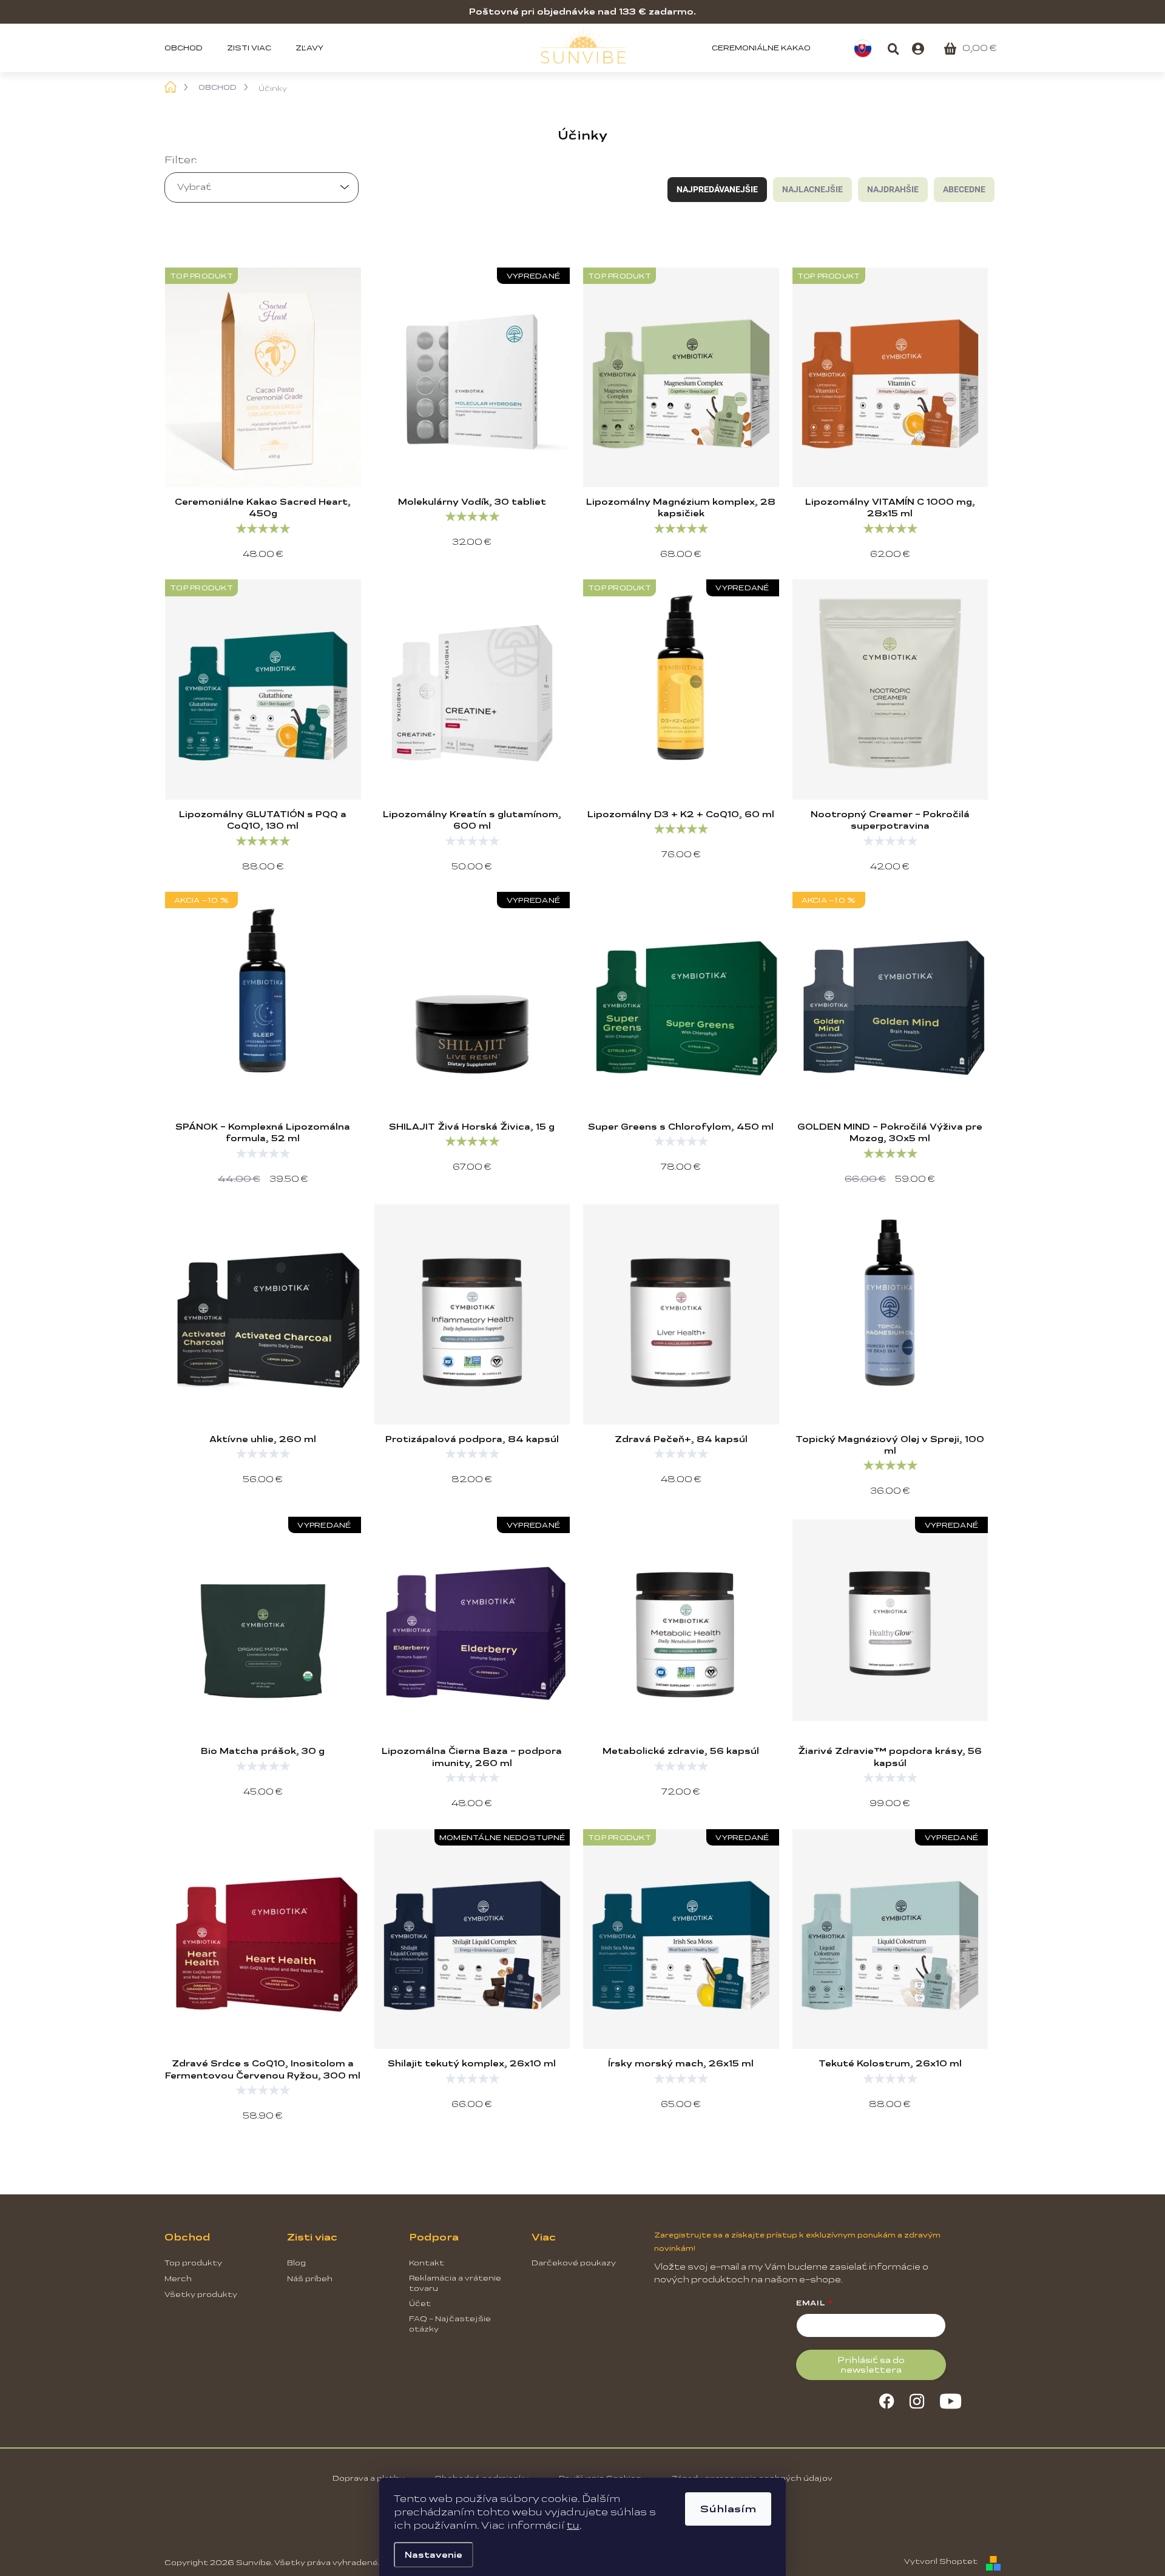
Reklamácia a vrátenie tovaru (455, 2283)
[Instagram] (917, 2399)
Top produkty (193, 2263)
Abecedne (964, 189)
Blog (296, 2263)
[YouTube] (951, 2399)
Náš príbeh (310, 2279)
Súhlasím (728, 2509)
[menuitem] (190, 48)
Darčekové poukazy (574, 2263)
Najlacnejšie (812, 189)
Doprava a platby (368, 2478)
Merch (178, 2279)
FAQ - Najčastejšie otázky (450, 2324)
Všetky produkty (201, 2294)
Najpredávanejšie (717, 189)
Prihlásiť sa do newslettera (871, 2365)
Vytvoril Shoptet (941, 2561)
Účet (420, 2304)
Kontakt (427, 2263)
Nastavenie (434, 2555)
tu (573, 2525)
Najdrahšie (893, 189)
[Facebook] (886, 2399)
